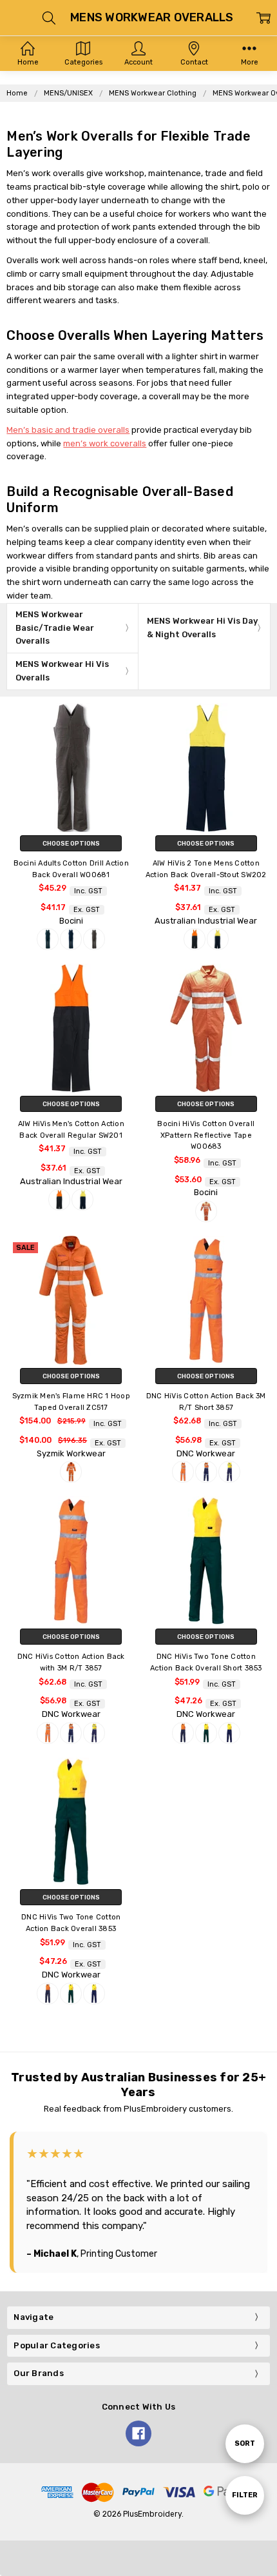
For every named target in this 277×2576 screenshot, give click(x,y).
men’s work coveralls (105, 443)
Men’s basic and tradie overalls (68, 430)
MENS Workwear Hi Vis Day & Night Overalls (202, 628)
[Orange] (206, 1211)
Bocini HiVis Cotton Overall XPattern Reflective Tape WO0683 (206, 1135)
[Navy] (71, 939)
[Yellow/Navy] (218, 939)
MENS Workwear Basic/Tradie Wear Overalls (55, 628)
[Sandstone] (94, 939)
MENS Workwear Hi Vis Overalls (62, 671)
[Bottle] (48, 939)
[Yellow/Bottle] (206, 1733)
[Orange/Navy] (195, 939)
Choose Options (71, 843)
